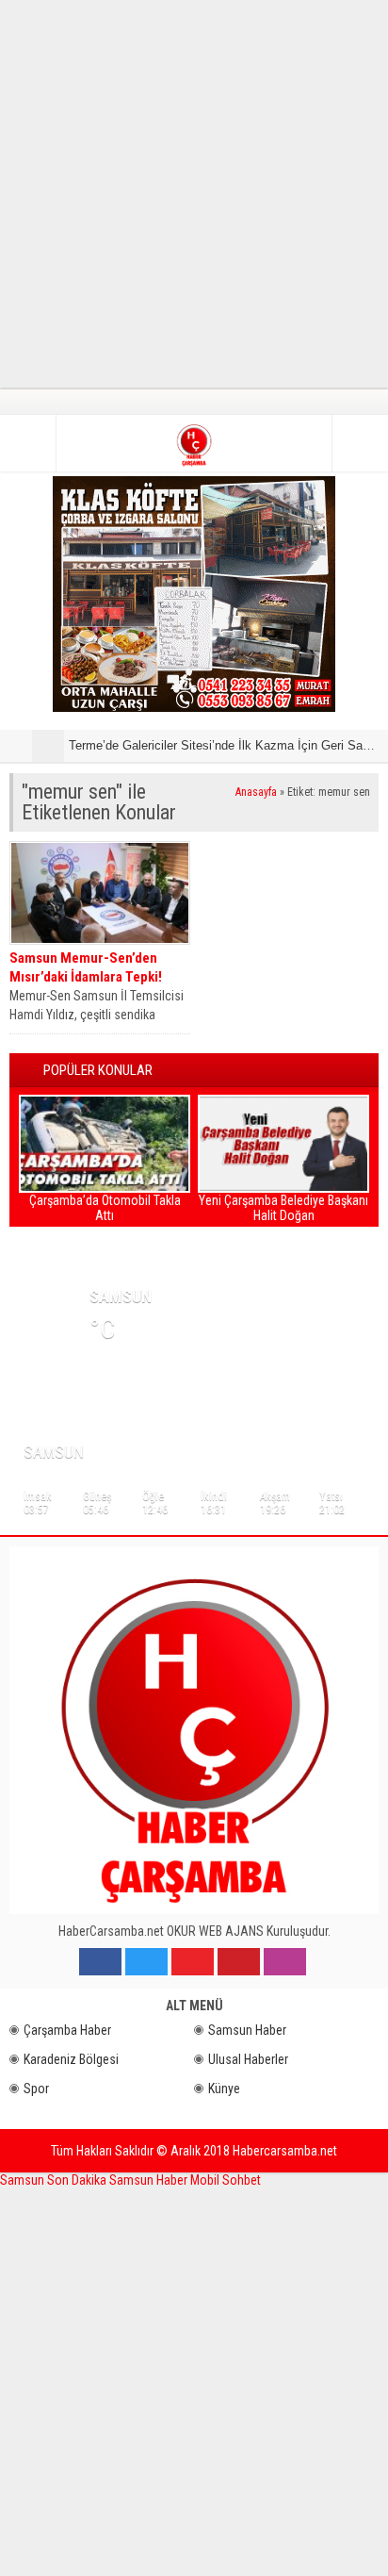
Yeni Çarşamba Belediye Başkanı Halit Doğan (283, 1208)
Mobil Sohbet (226, 2180)
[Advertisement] (194, 194)
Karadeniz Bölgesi (71, 2059)
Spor (36, 2089)
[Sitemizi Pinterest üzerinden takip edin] (239, 1962)
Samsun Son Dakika (55, 2180)
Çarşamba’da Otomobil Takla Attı (105, 1208)
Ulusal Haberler (248, 2059)
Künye (224, 2089)
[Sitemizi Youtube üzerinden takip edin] (193, 1962)
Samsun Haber (247, 2030)
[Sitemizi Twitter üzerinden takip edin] (146, 1962)
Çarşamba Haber (67, 2030)
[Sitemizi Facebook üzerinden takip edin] (100, 1962)
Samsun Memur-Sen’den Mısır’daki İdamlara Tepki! (86, 967)
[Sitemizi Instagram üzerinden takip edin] (285, 1962)
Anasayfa (256, 792)
